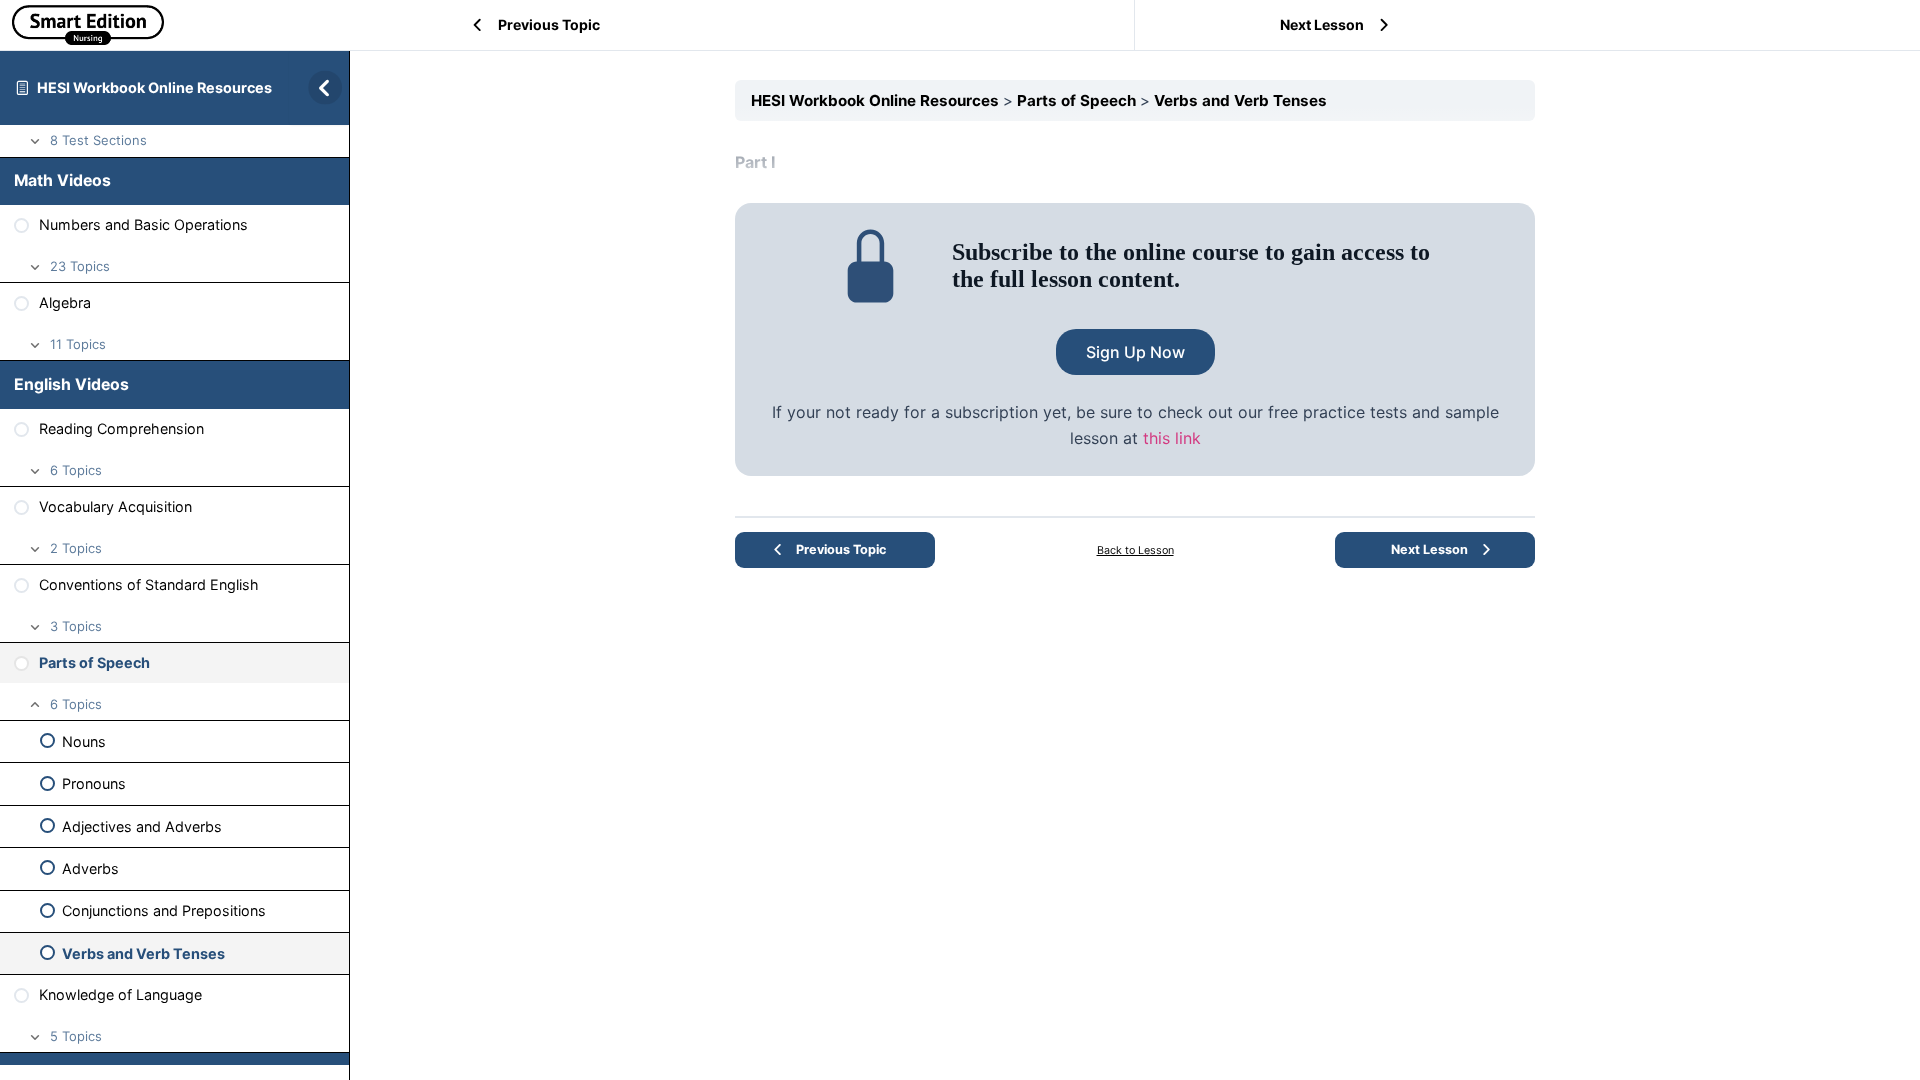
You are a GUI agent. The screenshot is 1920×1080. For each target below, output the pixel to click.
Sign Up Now (1135, 352)
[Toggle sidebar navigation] (319, 87)
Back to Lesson (1135, 550)
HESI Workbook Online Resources (154, 87)
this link (1172, 438)
